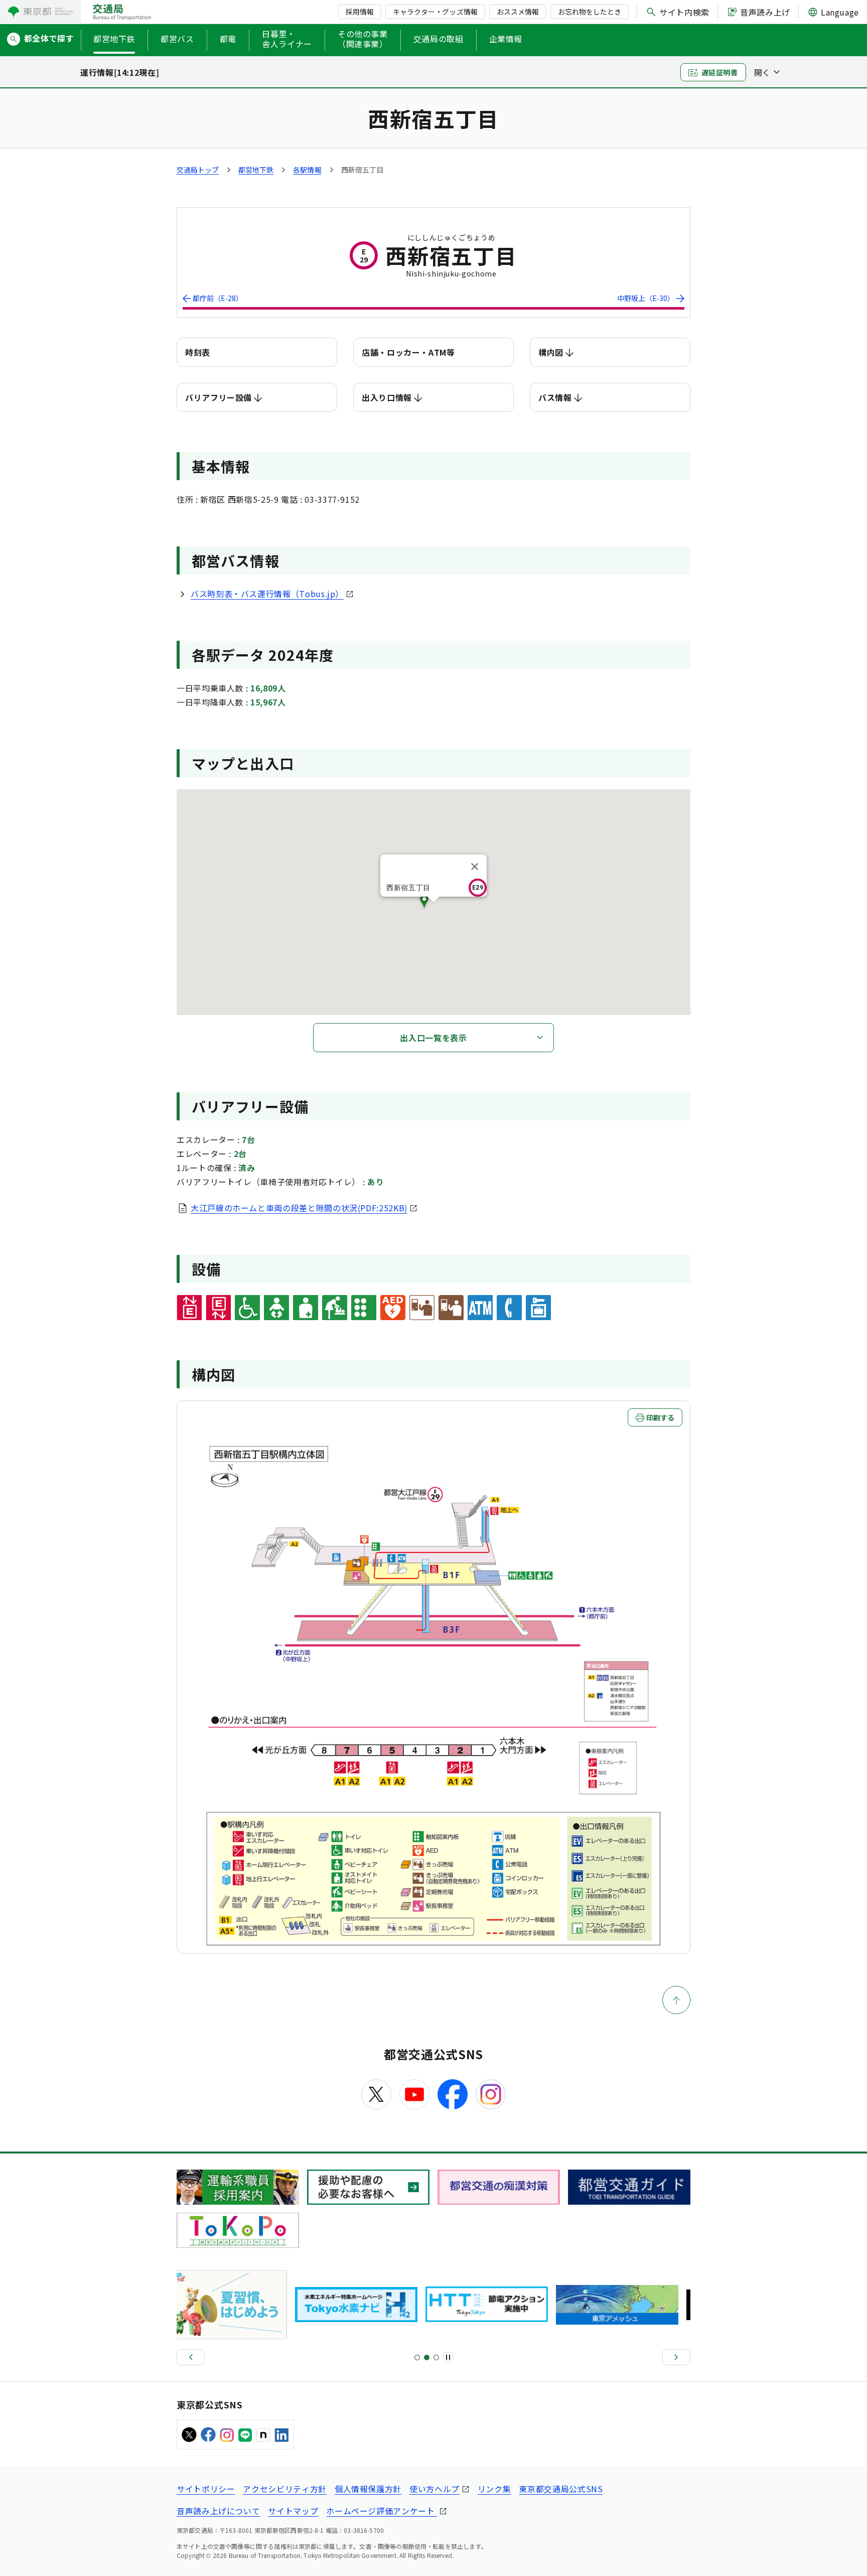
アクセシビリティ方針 (284, 2489)
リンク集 (494, 2489)
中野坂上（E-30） (646, 298)
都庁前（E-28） (218, 298)
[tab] (417, 2357)
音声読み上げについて (218, 2511)
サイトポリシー (206, 2489)
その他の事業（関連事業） (363, 39)
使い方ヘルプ (435, 2489)
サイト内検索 (684, 12)
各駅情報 (307, 170)
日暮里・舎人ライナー (287, 39)
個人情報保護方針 (368, 2489)
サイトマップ (293, 2511)
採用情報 (360, 12)
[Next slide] (676, 2357)
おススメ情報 (518, 12)
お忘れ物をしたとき (590, 12)
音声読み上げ (765, 12)
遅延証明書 (720, 72)
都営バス (177, 39)
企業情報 (506, 39)
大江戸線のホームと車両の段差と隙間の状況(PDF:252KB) (299, 1208)
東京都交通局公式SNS (561, 2489)
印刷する (660, 1417)
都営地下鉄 (114, 39)
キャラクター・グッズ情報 (435, 12)
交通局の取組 (439, 39)
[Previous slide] (191, 2357)
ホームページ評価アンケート (382, 2511)
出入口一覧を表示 (433, 1038)
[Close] (475, 867)
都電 (228, 39)
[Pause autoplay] (448, 2357)
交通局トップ (198, 170)
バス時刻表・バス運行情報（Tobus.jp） (267, 594)
